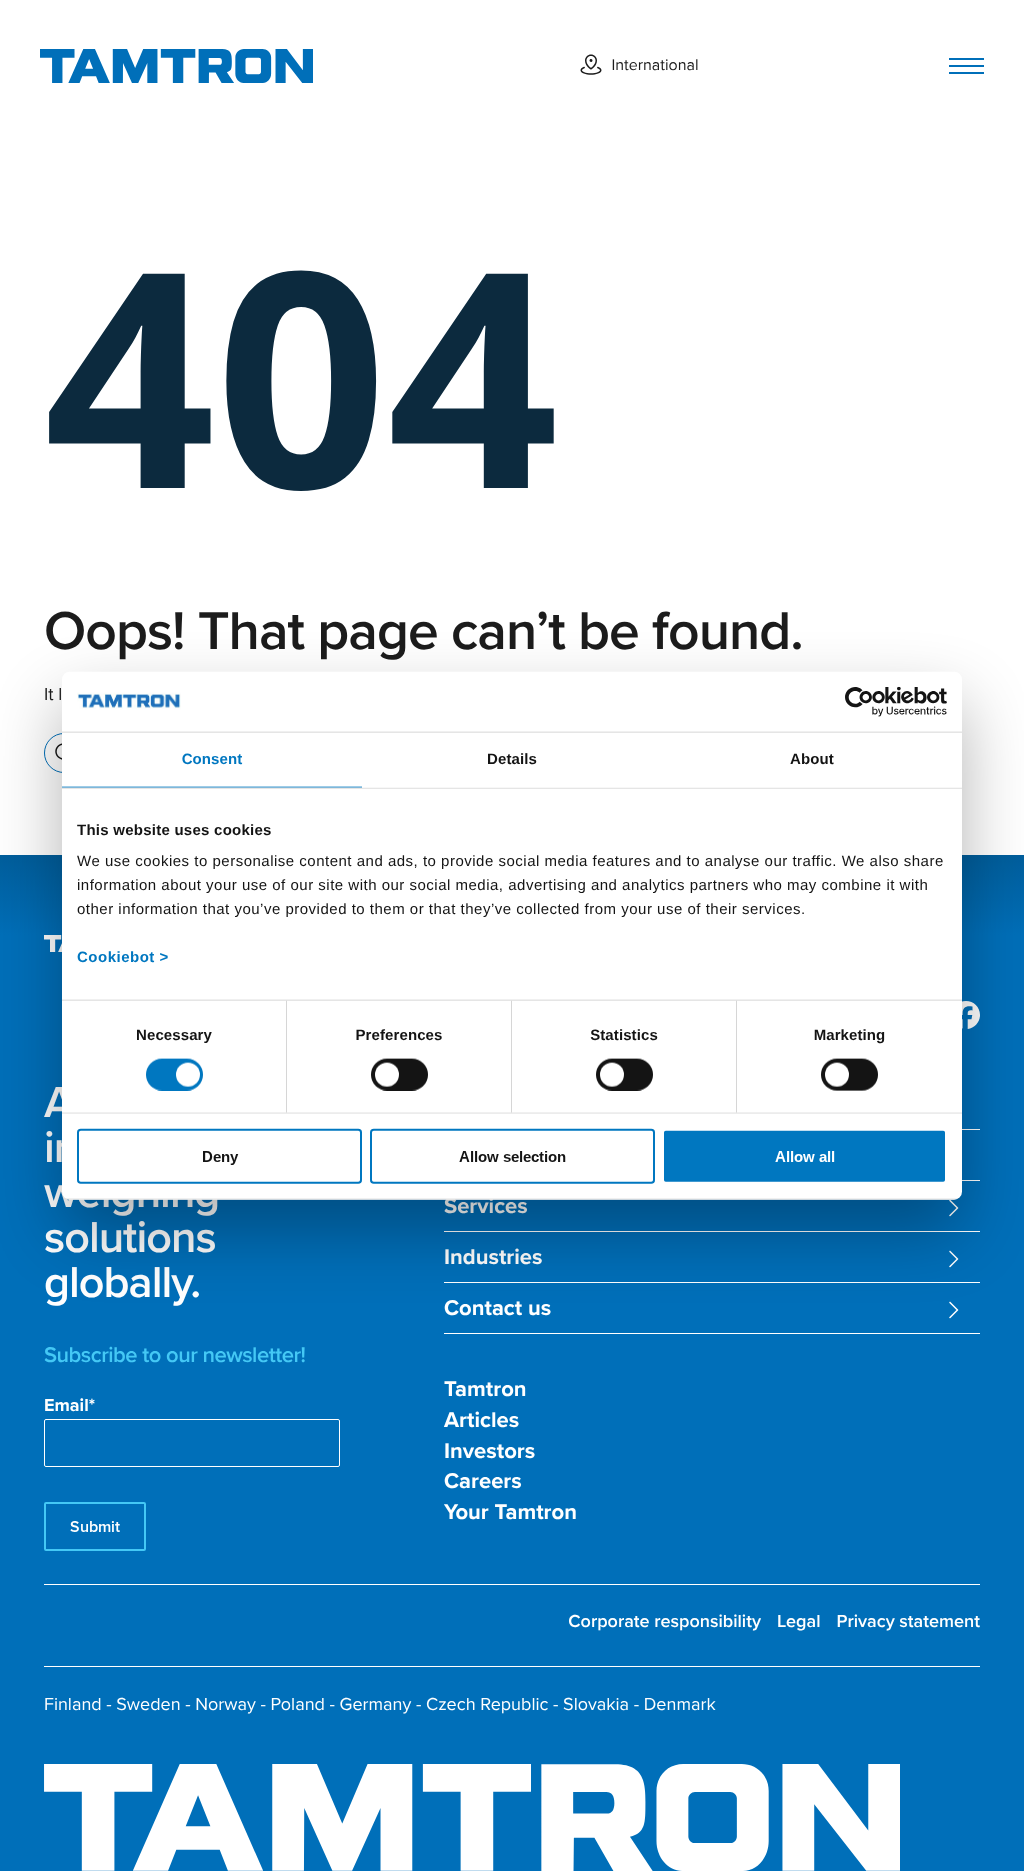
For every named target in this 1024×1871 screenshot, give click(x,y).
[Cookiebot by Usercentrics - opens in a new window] (859, 701)
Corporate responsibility (664, 1621)
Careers (483, 1481)
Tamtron (485, 1389)
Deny (220, 1156)
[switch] (399, 1074)
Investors (489, 1451)
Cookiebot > (123, 957)
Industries (493, 1257)
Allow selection (512, 1156)
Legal (799, 1621)
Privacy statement (908, 1621)
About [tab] (812, 758)
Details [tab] (512, 758)
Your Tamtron (510, 1512)
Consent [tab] (212, 758)
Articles (481, 1420)
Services (486, 1206)
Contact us (497, 1308)
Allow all (805, 1156)
